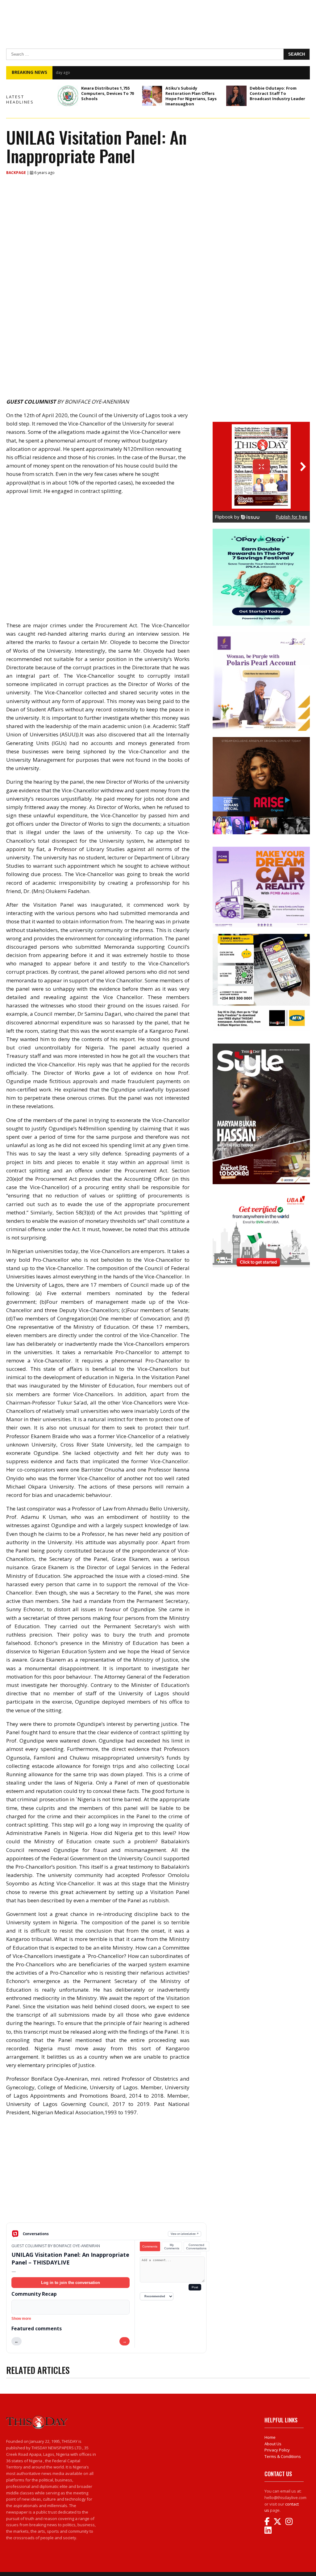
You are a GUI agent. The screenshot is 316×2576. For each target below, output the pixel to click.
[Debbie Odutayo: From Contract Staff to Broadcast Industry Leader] (236, 96)
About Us (273, 2444)
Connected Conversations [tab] (196, 2247)
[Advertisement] (106, 2174)
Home (270, 2437)
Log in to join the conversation (71, 2283)
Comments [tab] (150, 2246)
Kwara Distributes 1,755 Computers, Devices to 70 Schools (108, 93)
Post (195, 2287)
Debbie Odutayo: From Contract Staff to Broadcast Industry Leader (277, 93)
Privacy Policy (277, 2450)
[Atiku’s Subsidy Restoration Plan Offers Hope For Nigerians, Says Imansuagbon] (152, 96)
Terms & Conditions (283, 2456)
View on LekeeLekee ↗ (185, 2234)
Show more (21, 2319)
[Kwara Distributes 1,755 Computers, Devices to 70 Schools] (68, 96)
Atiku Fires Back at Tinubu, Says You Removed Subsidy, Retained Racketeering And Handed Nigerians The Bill (172, 72)
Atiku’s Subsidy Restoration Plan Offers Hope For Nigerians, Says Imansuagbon (191, 96)
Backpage (17, 173)
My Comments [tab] (172, 2247)
